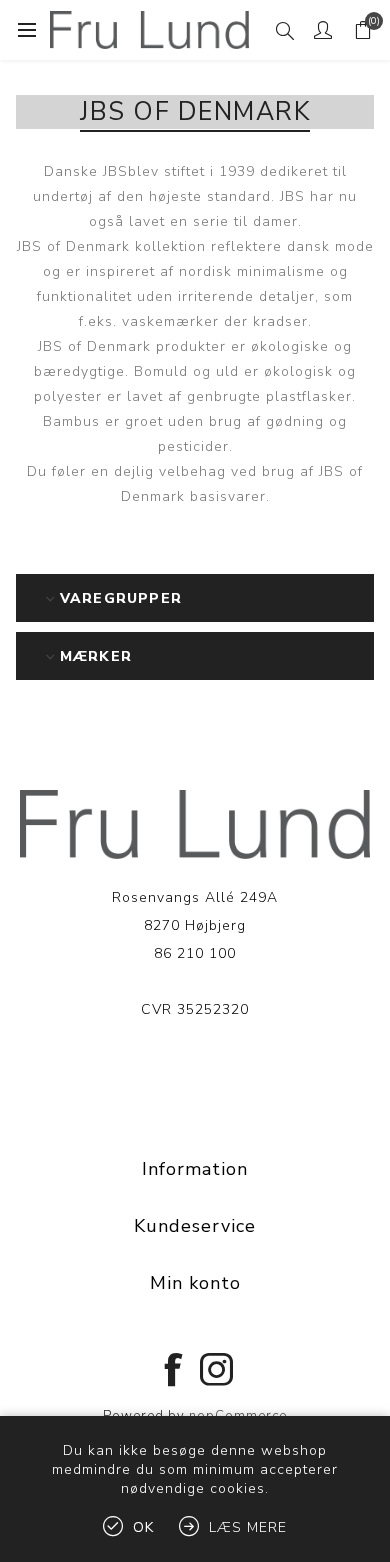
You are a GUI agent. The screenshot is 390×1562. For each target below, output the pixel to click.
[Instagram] (216, 1368)
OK (143, 1527)
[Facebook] (174, 1368)
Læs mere (195, 1070)
